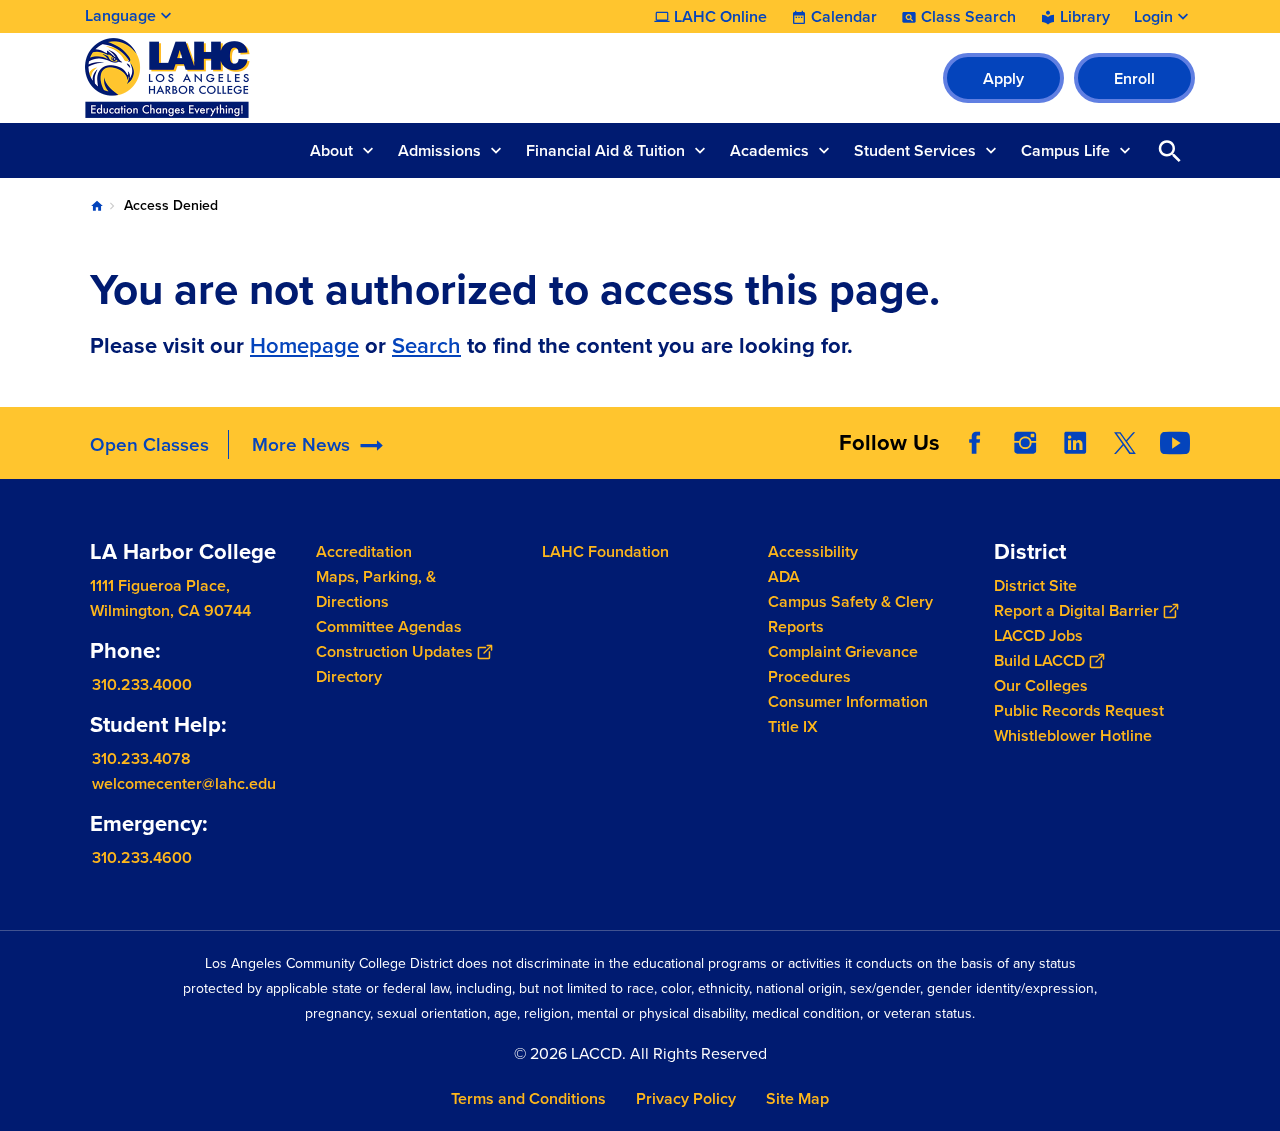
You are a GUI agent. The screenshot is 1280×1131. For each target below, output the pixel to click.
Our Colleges (1041, 685)
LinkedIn (1075, 443)
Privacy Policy (686, 1098)
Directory (349, 676)
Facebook (975, 443)
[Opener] (1260, 459)
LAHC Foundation (605, 551)
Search (426, 345)
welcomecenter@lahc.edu (184, 783)
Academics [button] (769, 150)
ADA (784, 576)
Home (97, 206)
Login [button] (1153, 17)
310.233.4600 (142, 857)
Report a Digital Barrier (1076, 610)
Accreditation (364, 551)
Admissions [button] (439, 150)
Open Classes (149, 444)
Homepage (304, 345)
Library (1085, 17)
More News (301, 444)
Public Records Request (1079, 710)
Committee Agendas (389, 626)
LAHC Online (720, 17)
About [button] (331, 150)
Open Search (1170, 150)
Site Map (797, 1098)
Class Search (968, 17)
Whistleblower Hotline (1073, 735)
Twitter (1125, 443)
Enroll (1134, 78)
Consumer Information (848, 701)
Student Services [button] (915, 150)
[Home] (301, 78)
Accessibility (813, 551)
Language (120, 15)
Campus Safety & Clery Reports (850, 614)
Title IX (793, 726)
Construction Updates (394, 651)
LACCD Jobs (1038, 635)
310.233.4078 (141, 758)
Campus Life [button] (1065, 150)
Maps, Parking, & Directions (376, 589)
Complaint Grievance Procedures (843, 664)
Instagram (1025, 443)
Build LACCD (1039, 660)
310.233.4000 (142, 684)
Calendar (844, 17)
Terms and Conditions (528, 1098)
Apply (1003, 78)
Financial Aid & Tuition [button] (605, 150)
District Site (1035, 585)
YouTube (1175, 443)
